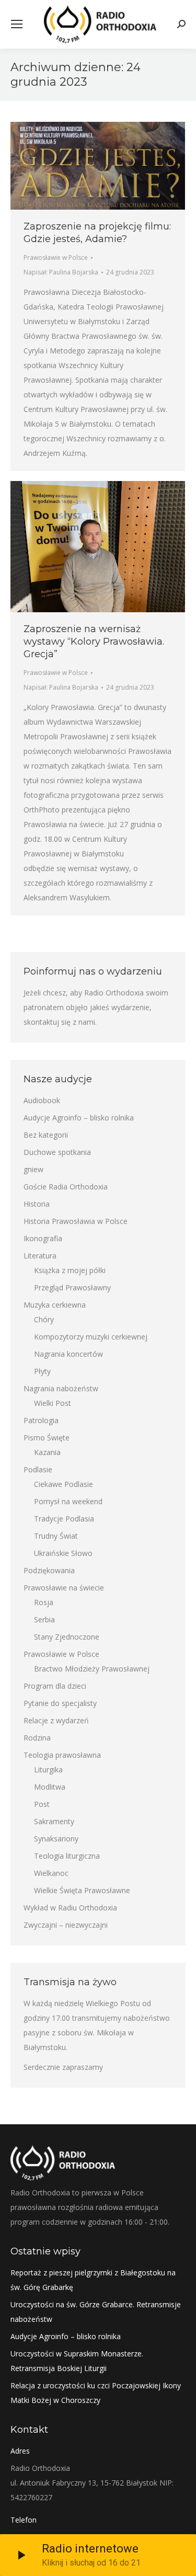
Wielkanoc (51, 1873)
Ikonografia (43, 1238)
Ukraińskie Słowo (63, 1553)
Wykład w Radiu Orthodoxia (70, 1908)
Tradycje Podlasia (64, 1519)
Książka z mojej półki (70, 1270)
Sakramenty (54, 1821)
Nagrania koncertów (68, 1354)
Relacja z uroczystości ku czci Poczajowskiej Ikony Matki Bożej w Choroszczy (96, 2393)
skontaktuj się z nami (59, 1022)
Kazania (47, 1452)
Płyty (42, 1371)
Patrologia (41, 1420)
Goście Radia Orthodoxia (66, 1187)
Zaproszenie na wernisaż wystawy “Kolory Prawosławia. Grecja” (94, 642)
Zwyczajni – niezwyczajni (66, 1925)
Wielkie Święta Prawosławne (82, 1890)
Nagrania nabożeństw (61, 1388)
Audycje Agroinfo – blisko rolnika (79, 1118)
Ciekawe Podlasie (64, 1484)
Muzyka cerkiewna (55, 1305)
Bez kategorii (46, 1135)
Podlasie (38, 1469)
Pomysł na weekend (68, 1501)
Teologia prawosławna (62, 1755)
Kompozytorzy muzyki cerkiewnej (91, 1337)
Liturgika (48, 1770)
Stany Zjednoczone (67, 1637)
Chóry (44, 1319)
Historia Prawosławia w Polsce (76, 1221)
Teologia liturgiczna (67, 1856)
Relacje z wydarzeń (56, 1720)
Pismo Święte (47, 1438)
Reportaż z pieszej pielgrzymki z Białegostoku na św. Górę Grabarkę (93, 2280)
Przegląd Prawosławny (72, 1287)
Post (42, 1804)
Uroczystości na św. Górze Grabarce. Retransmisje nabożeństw (96, 2312)
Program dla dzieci (55, 1686)
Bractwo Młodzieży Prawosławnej (92, 1669)
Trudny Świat (56, 1536)
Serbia (44, 1619)
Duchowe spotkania (57, 1152)
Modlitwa (50, 1787)
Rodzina (37, 1738)
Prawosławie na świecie (64, 1588)
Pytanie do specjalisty (60, 1703)
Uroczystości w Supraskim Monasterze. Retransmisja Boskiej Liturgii (77, 2361)
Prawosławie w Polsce (56, 257)
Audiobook (42, 1100)
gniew (33, 1169)
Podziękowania (49, 1570)
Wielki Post (53, 1403)
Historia (37, 1204)
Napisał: (61, 272)
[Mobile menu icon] (17, 24)
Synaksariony (56, 1839)
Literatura (40, 1256)
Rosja (44, 1602)
